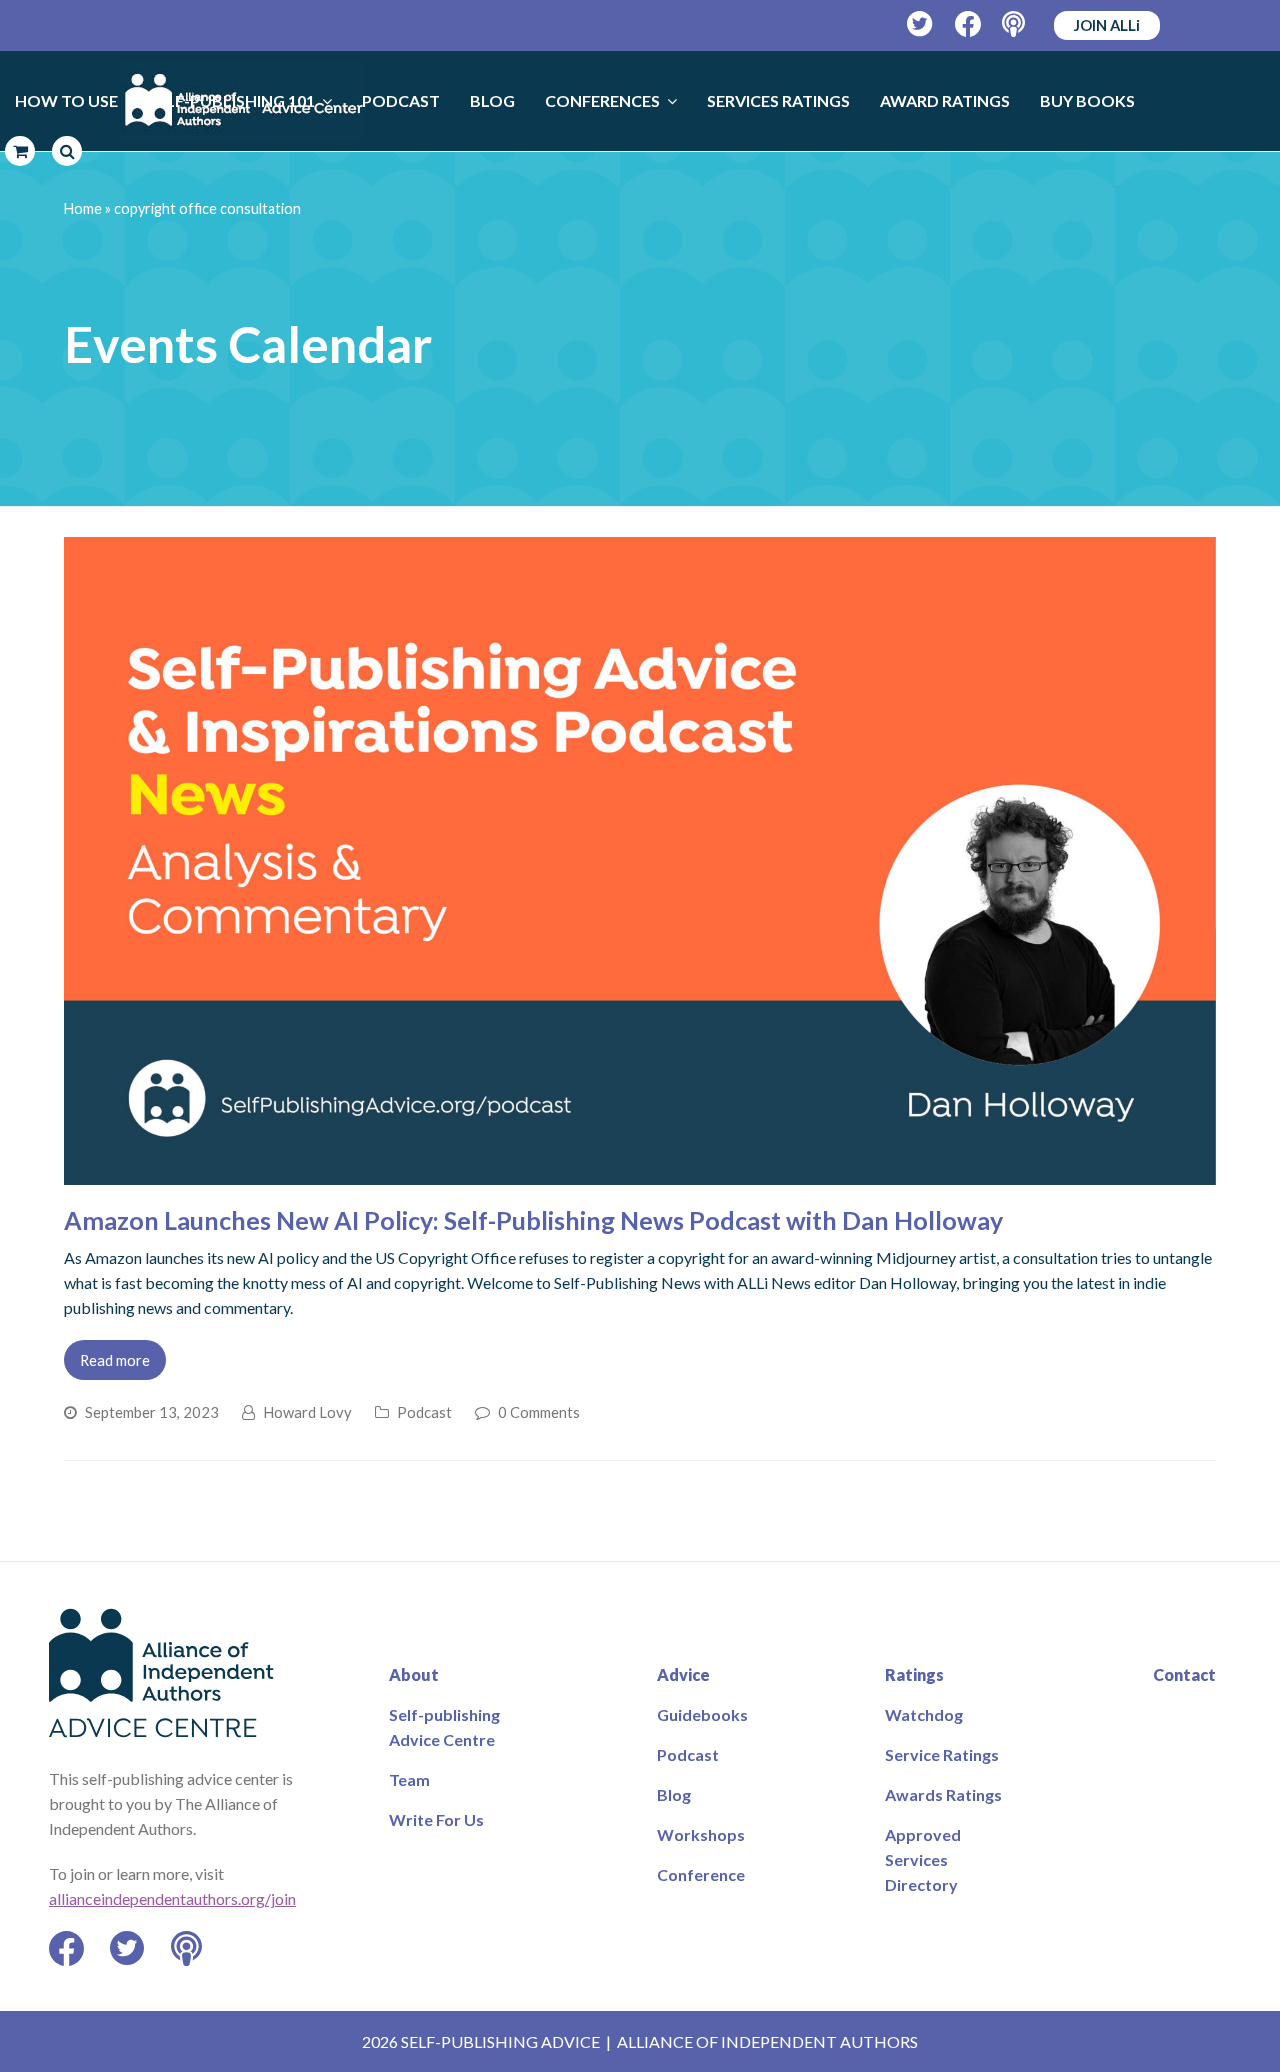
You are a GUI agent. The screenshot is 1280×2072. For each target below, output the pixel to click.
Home (83, 208)
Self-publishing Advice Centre (444, 1727)
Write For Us (436, 1819)
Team (409, 1779)
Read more (115, 1360)
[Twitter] (920, 24)
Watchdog (924, 1714)
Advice (683, 1674)
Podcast (424, 1412)
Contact (1184, 1674)
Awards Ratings (943, 1794)
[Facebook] (968, 24)
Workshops (701, 1834)
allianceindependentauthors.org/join (172, 1898)
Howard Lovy (307, 1412)
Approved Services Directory (923, 1859)
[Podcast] (1015, 24)
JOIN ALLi (1107, 25)
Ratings (914, 1674)
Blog (674, 1794)
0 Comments (539, 1412)
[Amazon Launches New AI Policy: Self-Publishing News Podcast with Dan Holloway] (640, 1172)
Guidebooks (702, 1714)
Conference (701, 1874)
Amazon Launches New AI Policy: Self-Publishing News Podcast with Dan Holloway (533, 1220)
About (414, 1674)
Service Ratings (942, 1754)
